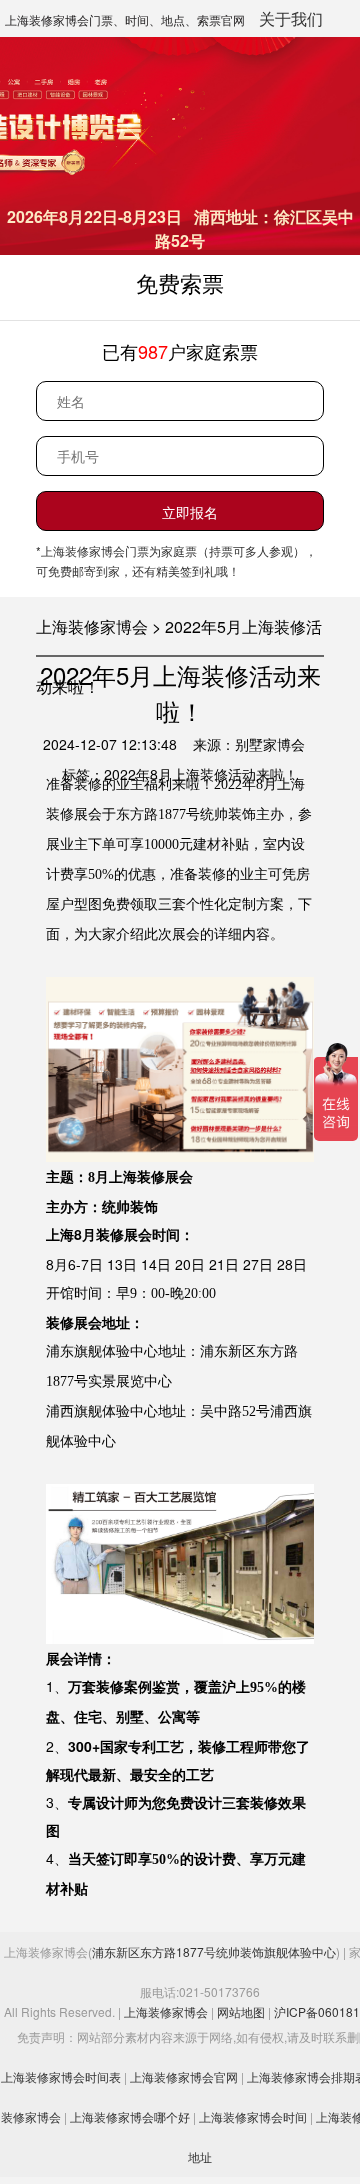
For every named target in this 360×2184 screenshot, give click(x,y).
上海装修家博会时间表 (61, 2076)
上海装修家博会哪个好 (130, 2116)
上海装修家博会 (166, 2011)
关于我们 (291, 18)
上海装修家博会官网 (184, 2076)
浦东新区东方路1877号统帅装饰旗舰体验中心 (214, 1951)
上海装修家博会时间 (253, 2116)
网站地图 (241, 2011)
